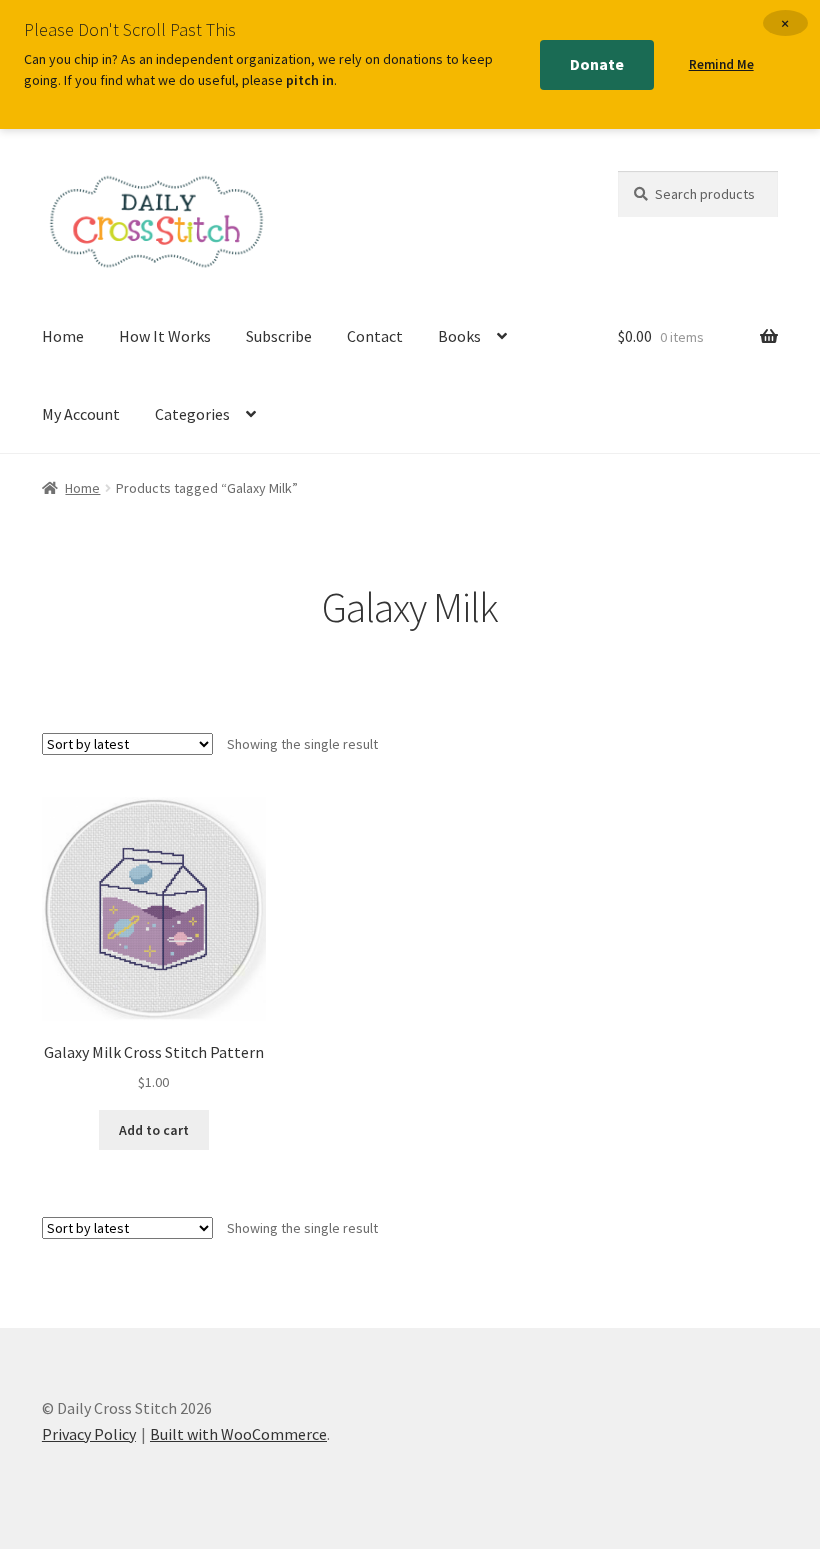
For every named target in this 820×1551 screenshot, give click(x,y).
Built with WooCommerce (238, 1434)
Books (459, 336)
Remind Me (721, 64)
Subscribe (279, 336)
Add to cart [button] (154, 1130)
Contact (375, 336)
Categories (192, 414)
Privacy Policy (89, 1434)
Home (63, 336)
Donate (597, 64)
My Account (81, 414)
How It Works (165, 336)
